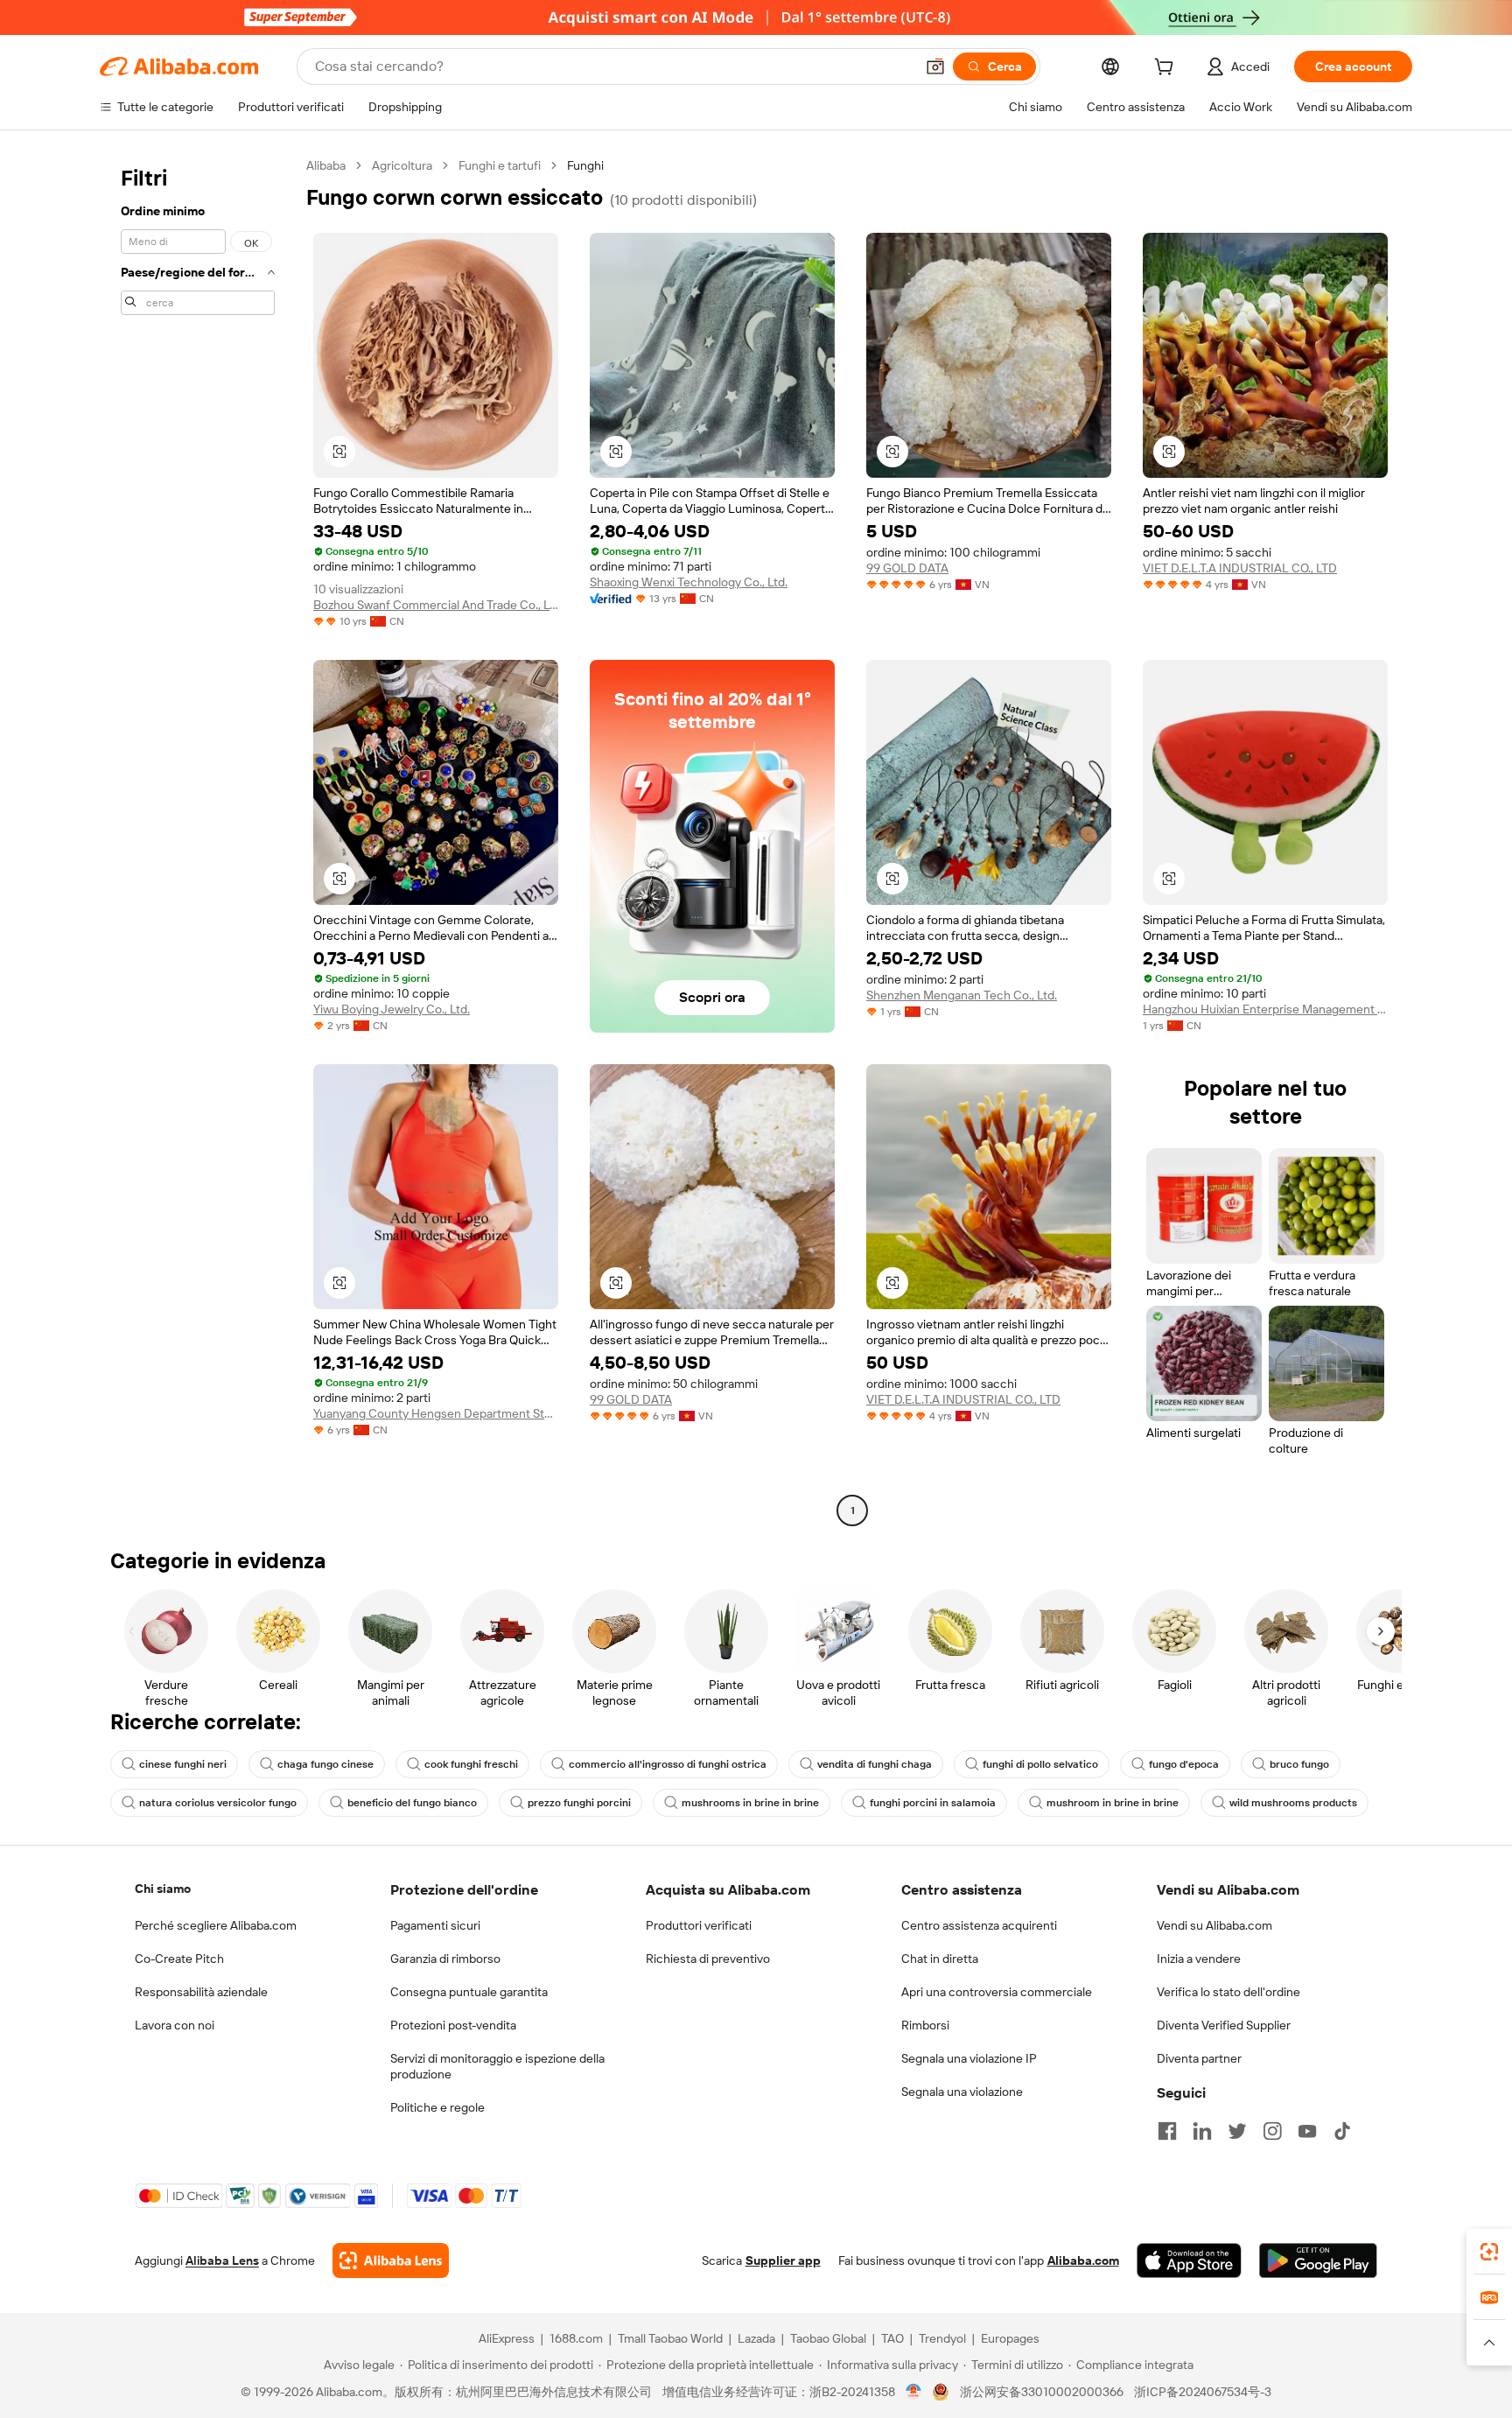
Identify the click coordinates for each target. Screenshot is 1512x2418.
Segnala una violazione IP (969, 2058)
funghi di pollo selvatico (1040, 1764)
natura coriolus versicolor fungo (218, 1803)
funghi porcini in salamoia (933, 1803)
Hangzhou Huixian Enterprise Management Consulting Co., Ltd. (1265, 1009)
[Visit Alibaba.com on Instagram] (1272, 2131)
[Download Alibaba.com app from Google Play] (1318, 2260)
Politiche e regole (437, 2107)
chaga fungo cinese (325, 1764)
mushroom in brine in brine (1113, 1803)
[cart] (1167, 69)
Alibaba (326, 165)
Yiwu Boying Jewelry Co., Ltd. (392, 1009)
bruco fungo (1299, 1764)
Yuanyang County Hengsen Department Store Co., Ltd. (436, 1413)
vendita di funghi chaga (875, 1764)
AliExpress (507, 2338)
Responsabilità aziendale (201, 1992)
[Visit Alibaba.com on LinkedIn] (1202, 2131)
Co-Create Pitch (179, 1959)
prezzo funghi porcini (579, 1803)
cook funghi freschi (471, 1764)
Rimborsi (925, 2025)
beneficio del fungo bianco (412, 1803)
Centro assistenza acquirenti (979, 1925)
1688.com (576, 2338)
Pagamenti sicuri (435, 1925)
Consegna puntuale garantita (469, 1992)
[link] (1489, 2252)
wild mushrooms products (1293, 1803)
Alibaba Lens (222, 2260)
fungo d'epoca (1184, 1764)
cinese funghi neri (183, 1764)
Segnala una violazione (962, 2092)
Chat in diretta (940, 1959)
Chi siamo (163, 1889)
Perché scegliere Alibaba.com (216, 1925)
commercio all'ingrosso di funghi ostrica (668, 1764)
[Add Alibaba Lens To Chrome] (391, 2260)
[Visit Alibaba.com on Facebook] (1167, 2131)
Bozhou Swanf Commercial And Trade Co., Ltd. (436, 605)
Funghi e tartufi (500, 165)
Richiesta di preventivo (708, 1959)
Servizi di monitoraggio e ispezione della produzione (497, 2066)
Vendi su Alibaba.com (1214, 1925)
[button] (935, 67)
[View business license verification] (914, 2392)
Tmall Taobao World (670, 2338)
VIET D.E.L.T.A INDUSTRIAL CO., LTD (1240, 568)
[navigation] (198, 840)
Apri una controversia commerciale (997, 1992)
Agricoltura (402, 165)
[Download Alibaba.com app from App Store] (1189, 2260)
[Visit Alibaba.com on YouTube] (1307, 2131)
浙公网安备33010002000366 (1042, 2392)
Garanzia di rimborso (445, 1959)
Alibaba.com (1083, 2260)
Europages (1010, 2338)
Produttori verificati (699, 1925)
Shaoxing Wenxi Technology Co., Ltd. (689, 582)
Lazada (756, 2338)
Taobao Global (828, 2338)
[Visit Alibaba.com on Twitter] (1237, 2131)
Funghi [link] (585, 165)
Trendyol (942, 2338)
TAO (892, 2338)
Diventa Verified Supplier (1224, 2025)
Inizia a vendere (1199, 1959)
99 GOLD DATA (907, 568)
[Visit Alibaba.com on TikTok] (1342, 2131)
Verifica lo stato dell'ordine (1228, 1992)
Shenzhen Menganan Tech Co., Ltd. (962, 995)
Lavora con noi (175, 2025)
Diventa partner (1199, 2058)
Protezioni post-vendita (453, 2025)
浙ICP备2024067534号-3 (1203, 2392)
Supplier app (783, 2260)
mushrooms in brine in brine (750, 1803)
